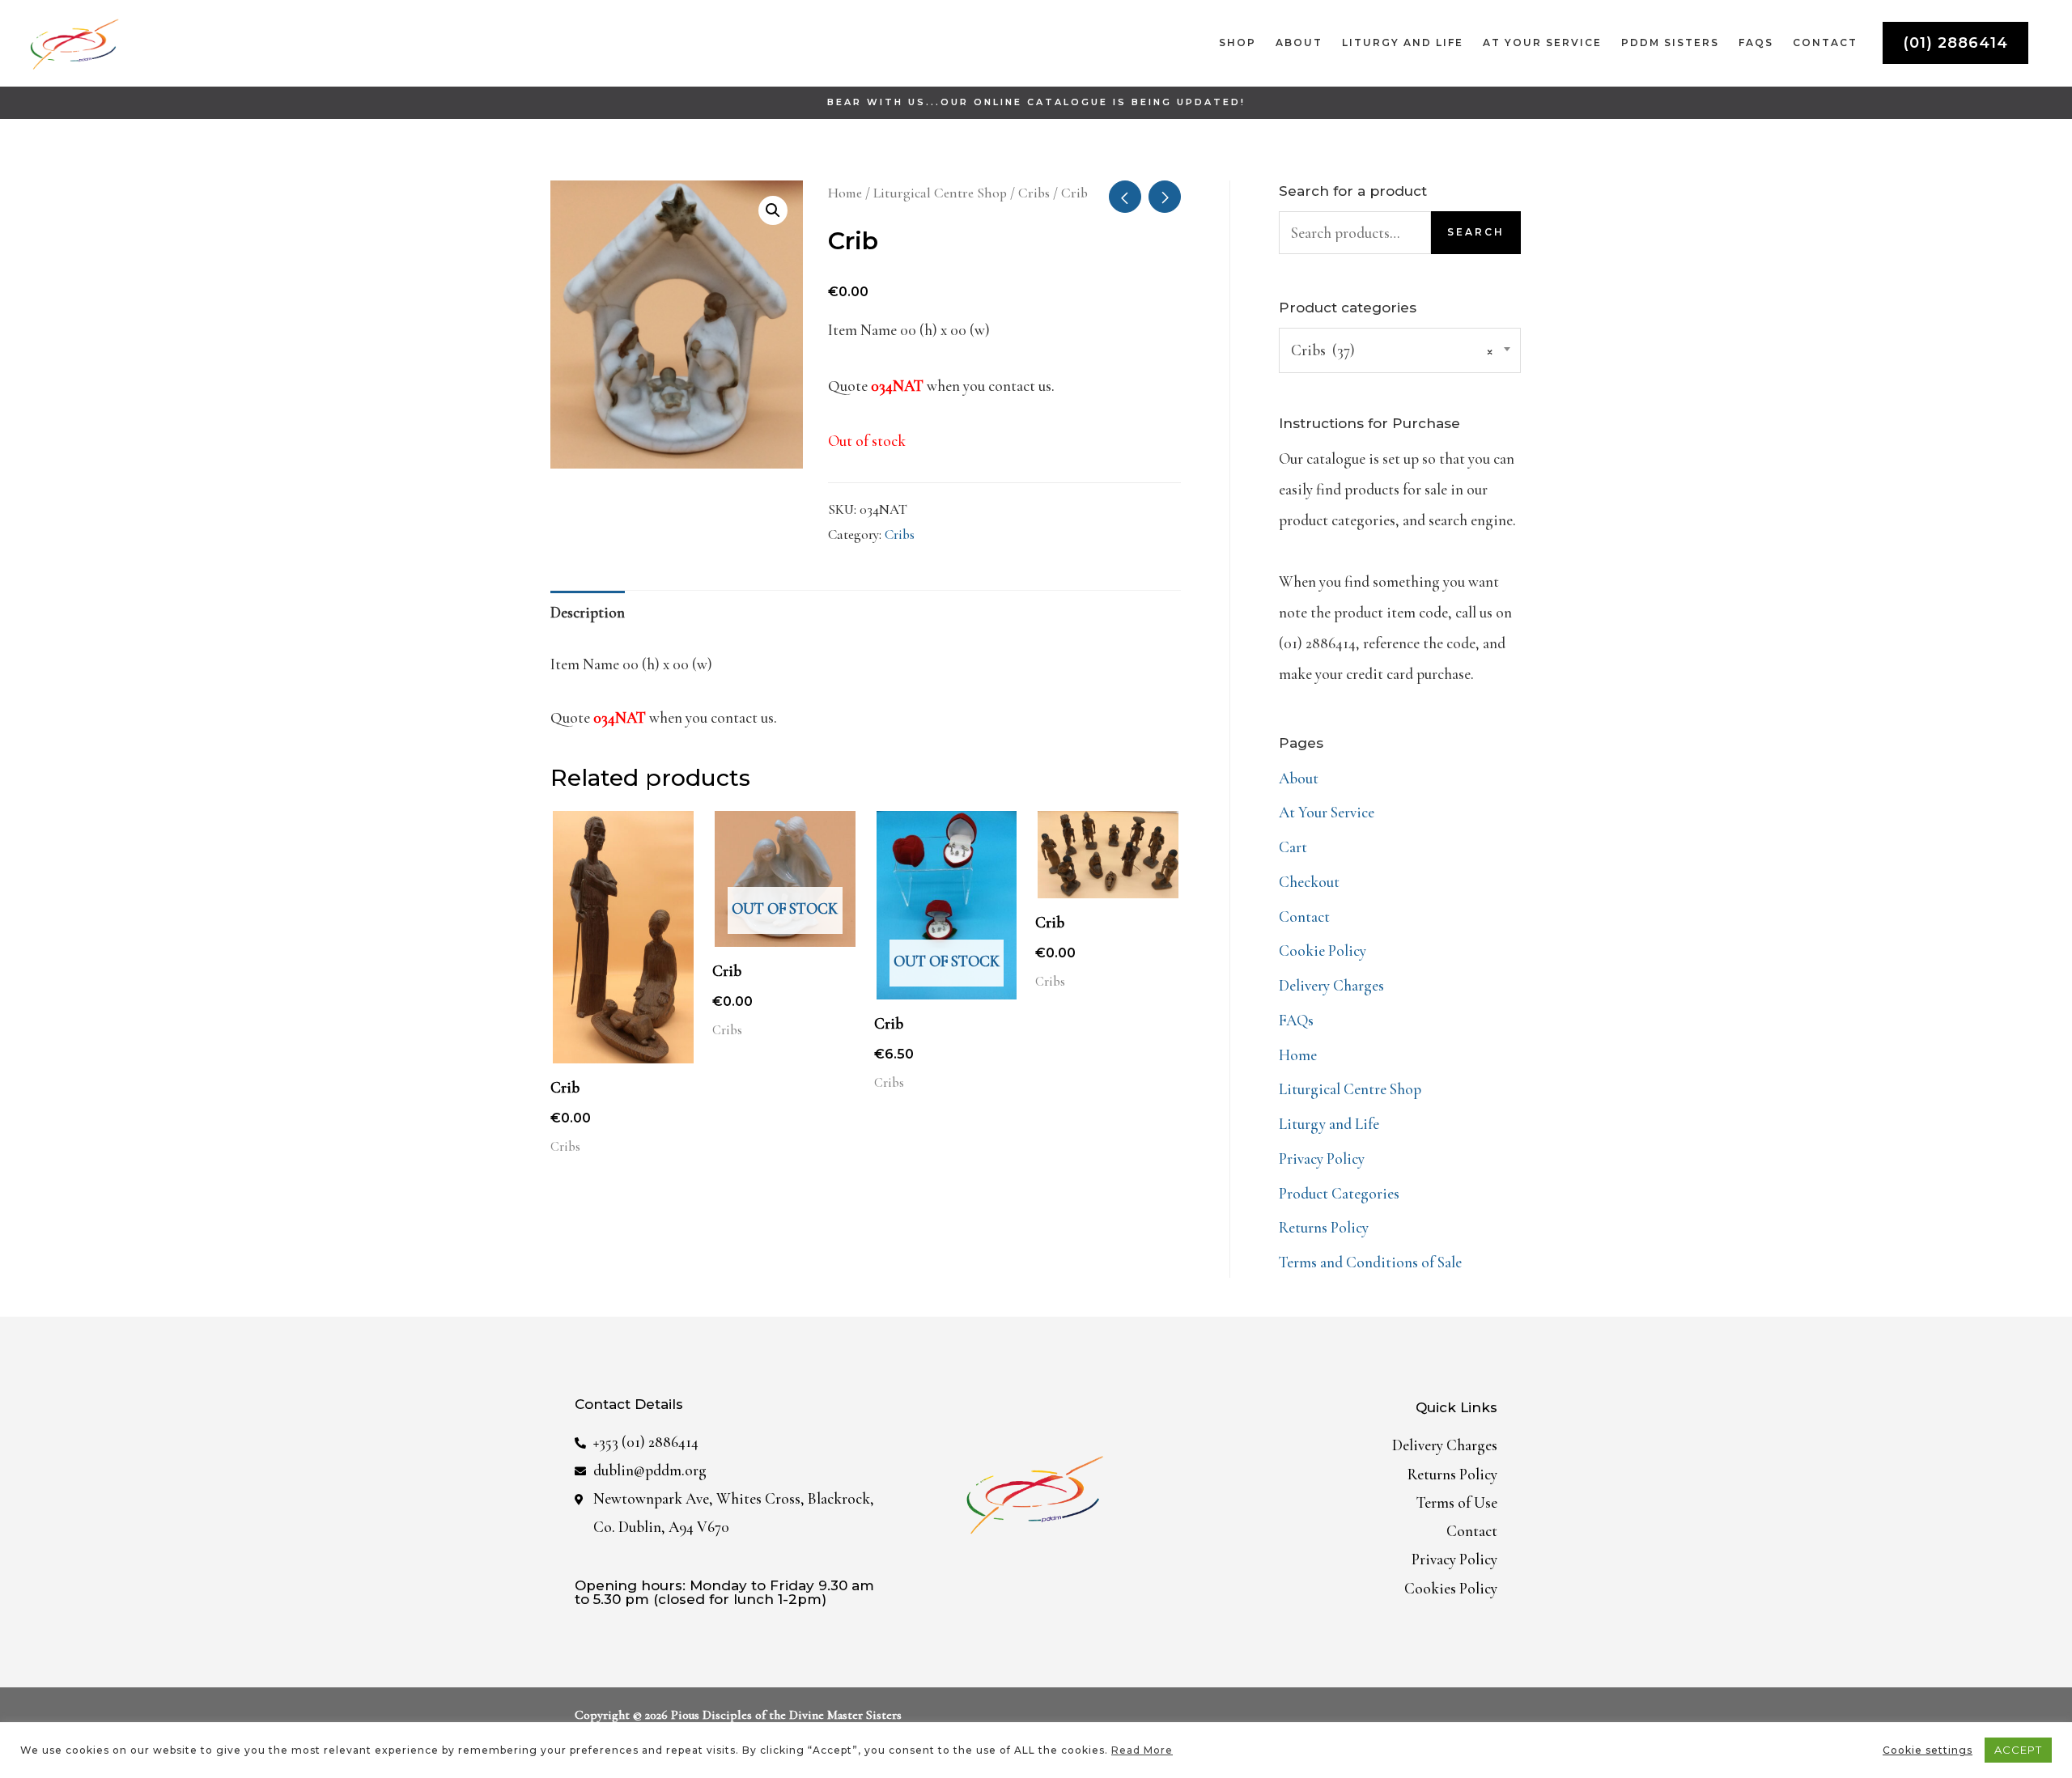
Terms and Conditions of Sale (1370, 1262)
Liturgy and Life (1329, 1124)
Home (845, 193)
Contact (1304, 917)
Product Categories (1339, 1193)
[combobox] (1400, 350)
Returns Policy (1324, 1227)
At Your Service (1327, 812)
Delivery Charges (1331, 985)
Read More (1142, 1750)
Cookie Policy (1323, 951)
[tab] (588, 613)
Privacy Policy (1322, 1158)
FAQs (1296, 1020)
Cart (1293, 847)
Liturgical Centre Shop (940, 193)
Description (588, 612)
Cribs (1034, 193)
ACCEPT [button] (2018, 1750)
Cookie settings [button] (1928, 1750)
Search (1476, 232)
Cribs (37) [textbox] (1392, 350)
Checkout (1309, 882)
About (1299, 778)
